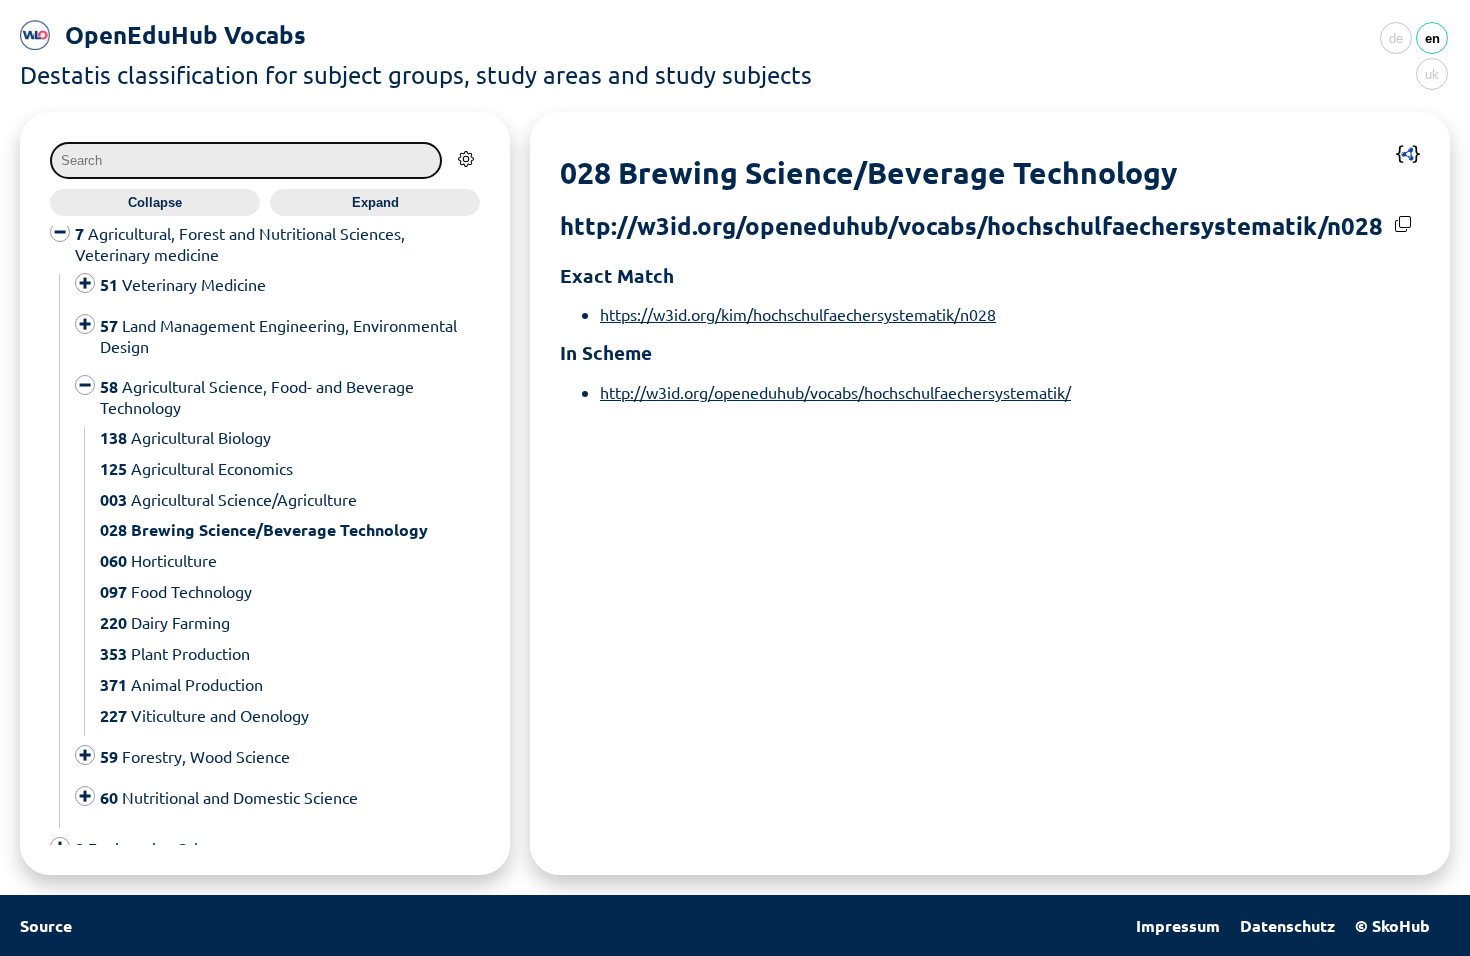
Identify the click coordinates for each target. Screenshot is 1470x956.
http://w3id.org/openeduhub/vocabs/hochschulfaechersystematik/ (835, 392)
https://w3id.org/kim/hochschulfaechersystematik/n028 (798, 314)
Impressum (1178, 925)
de (1396, 38)
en (1432, 38)
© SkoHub (1392, 925)
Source (46, 925)
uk (1432, 74)
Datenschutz (1287, 925)
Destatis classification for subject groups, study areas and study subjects (416, 74)
